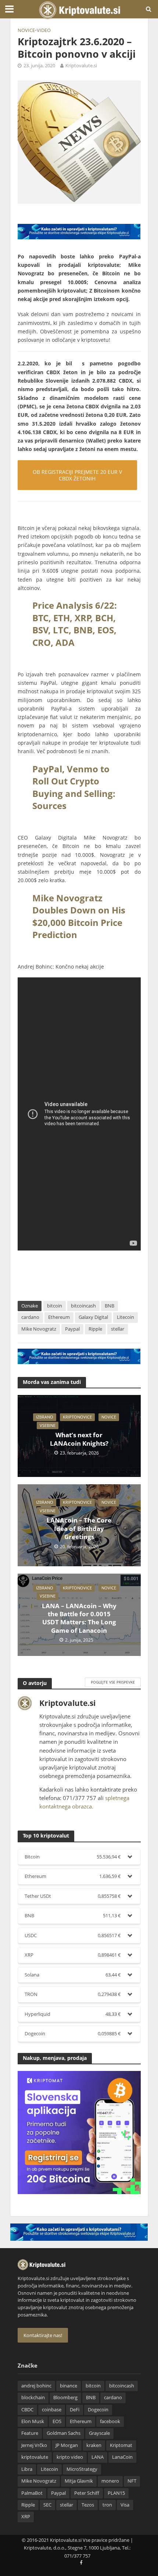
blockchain (33, 2398)
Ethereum (59, 1317)
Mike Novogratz (39, 1329)
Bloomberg (65, 2398)
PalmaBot (32, 2493)
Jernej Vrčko (34, 2445)
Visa (125, 2505)
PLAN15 (116, 2493)
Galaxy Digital (93, 1317)
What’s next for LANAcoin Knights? (79, 1439)
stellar (118, 1329)
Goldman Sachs (64, 2433)
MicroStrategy (82, 2469)
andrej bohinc (36, 2386)
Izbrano (45, 1417)
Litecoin (125, 1317)
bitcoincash (83, 1306)
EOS (57, 2421)
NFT (132, 2481)
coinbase (52, 2410)
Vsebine (48, 1425)
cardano (30, 1317)
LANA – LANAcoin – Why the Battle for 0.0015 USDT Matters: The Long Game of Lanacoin (79, 1618)
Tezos (88, 2505)
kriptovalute (35, 2457)
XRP (26, 2517)
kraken (94, 2445)
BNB (109, 1306)
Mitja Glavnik (79, 2481)
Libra (27, 2469)
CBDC (27, 2410)
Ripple (95, 1329)
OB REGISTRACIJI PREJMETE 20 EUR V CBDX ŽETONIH (77, 475)
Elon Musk (33, 2421)
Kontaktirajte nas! (43, 2335)
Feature (30, 2433)
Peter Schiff (87, 2493)
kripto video (70, 2457)
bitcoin (55, 1306)
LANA (98, 2457)
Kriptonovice (77, 1417)
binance (69, 2386)
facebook (110, 2421)
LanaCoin (122, 2457)
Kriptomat (121, 2445)
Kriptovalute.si (81, 66)
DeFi (75, 2410)
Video (44, 30)
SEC (47, 2505)
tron (107, 2505)
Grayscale (99, 2433)
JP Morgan (67, 2445)
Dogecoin (98, 2410)
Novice (26, 30)
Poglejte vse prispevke (113, 1682)
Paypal (72, 1329)
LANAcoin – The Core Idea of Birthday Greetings (79, 1529)
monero (110, 2481)
